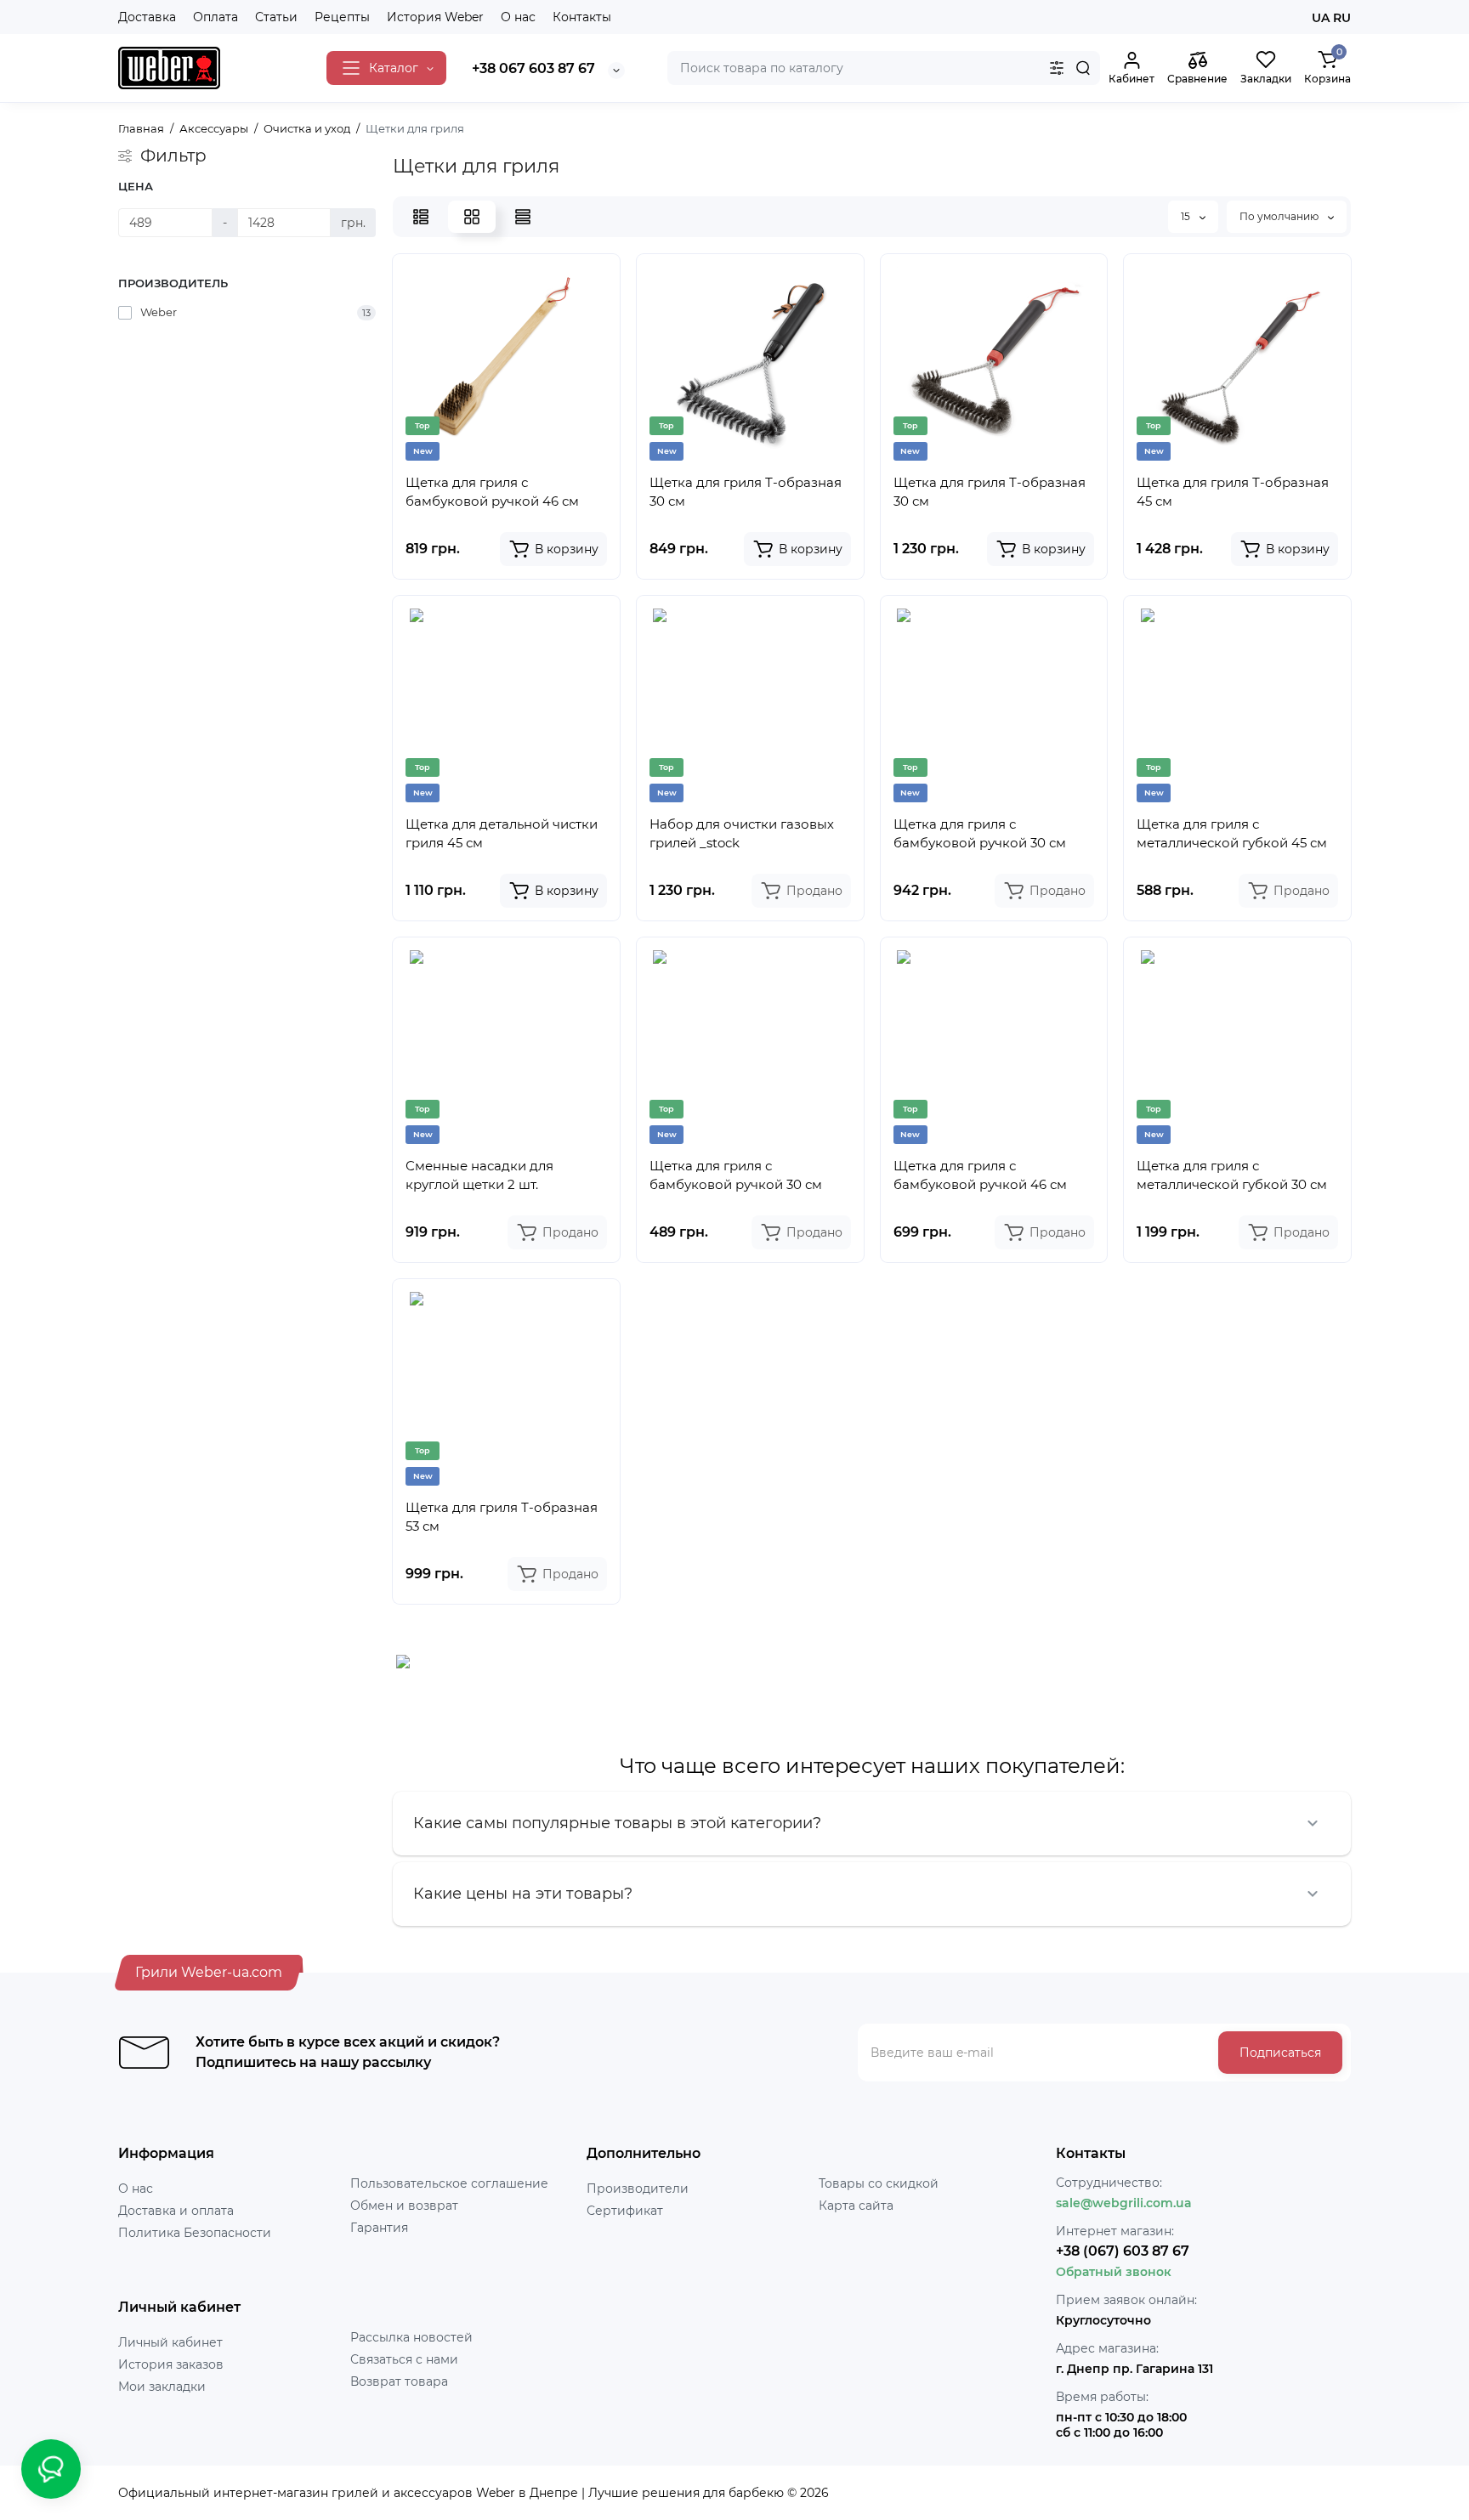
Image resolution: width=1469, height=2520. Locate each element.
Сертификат (625, 2211)
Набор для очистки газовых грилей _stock (742, 833)
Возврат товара (399, 2381)
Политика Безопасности (195, 2233)
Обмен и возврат (404, 2206)
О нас (518, 17)
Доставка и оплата (176, 2211)
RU (1342, 18)
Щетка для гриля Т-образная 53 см (502, 1517)
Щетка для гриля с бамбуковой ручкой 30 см (980, 833)
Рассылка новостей (411, 2337)
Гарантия (379, 2228)
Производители (638, 2189)
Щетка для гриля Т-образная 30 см (746, 492)
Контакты (582, 17)
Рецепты (342, 17)
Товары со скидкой (879, 2183)
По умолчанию (1280, 216)
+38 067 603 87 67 (533, 68)
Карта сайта (856, 2206)
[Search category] (1057, 68)
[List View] (421, 217)
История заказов (171, 2364)
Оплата (216, 17)
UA (1321, 18)
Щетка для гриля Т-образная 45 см (1233, 492)
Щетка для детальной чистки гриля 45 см (502, 833)
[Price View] (523, 217)
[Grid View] (472, 217)
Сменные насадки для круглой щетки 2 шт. (479, 1175)
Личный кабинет (170, 2342)
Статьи (276, 17)
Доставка (147, 17)
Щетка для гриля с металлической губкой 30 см (1232, 1175)
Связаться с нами (404, 2359)
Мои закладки (162, 2387)
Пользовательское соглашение (449, 2183)
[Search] (1083, 68)
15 (1187, 216)
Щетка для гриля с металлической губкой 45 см (1232, 833)
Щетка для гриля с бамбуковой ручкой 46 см (492, 492)
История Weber (435, 17)
